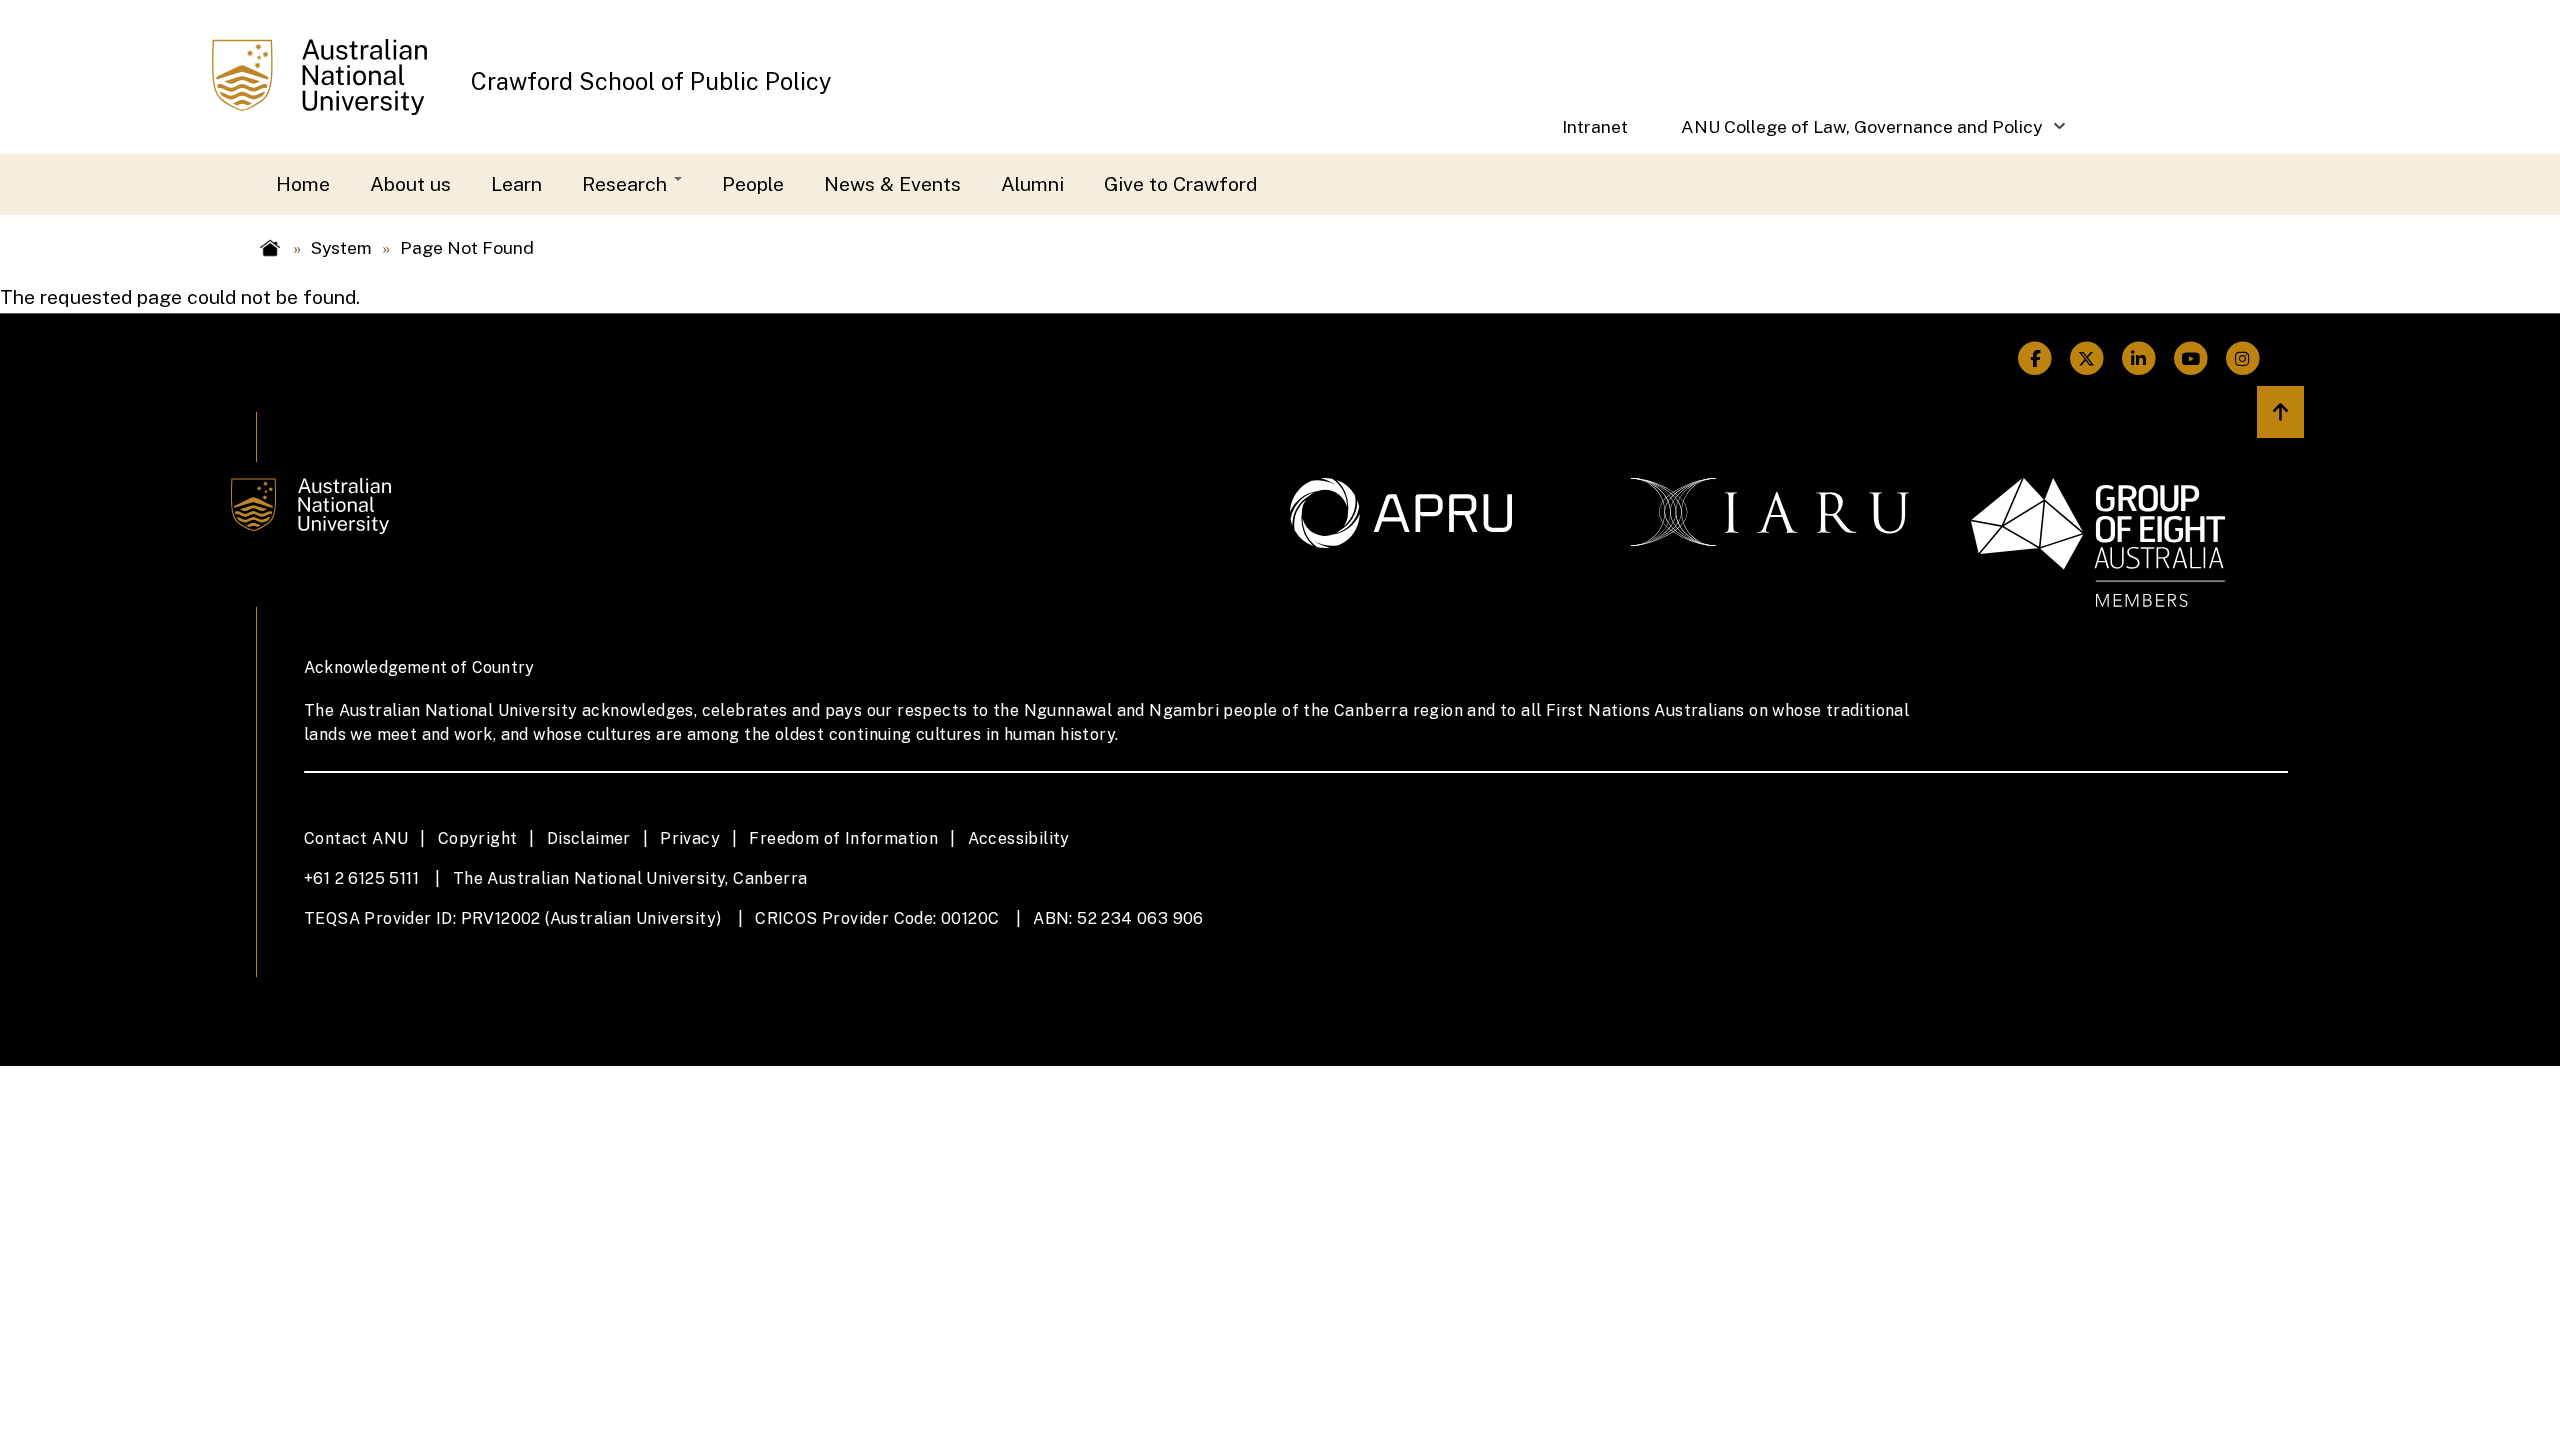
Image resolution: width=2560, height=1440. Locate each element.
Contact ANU (356, 838)
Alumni (1032, 183)
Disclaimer (589, 838)
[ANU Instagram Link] (2243, 359)
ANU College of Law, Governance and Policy (1848, 134)
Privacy (690, 838)
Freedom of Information (843, 838)
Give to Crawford (1180, 183)
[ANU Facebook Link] (2035, 359)
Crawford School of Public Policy (651, 81)
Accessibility (1019, 838)
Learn (516, 183)
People (753, 183)
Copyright (478, 838)
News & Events (892, 183)
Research (627, 183)
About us (410, 183)
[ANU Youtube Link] (2191, 359)
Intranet (1595, 126)
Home (303, 183)
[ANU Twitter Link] (2087, 359)
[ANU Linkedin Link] (2139, 359)
